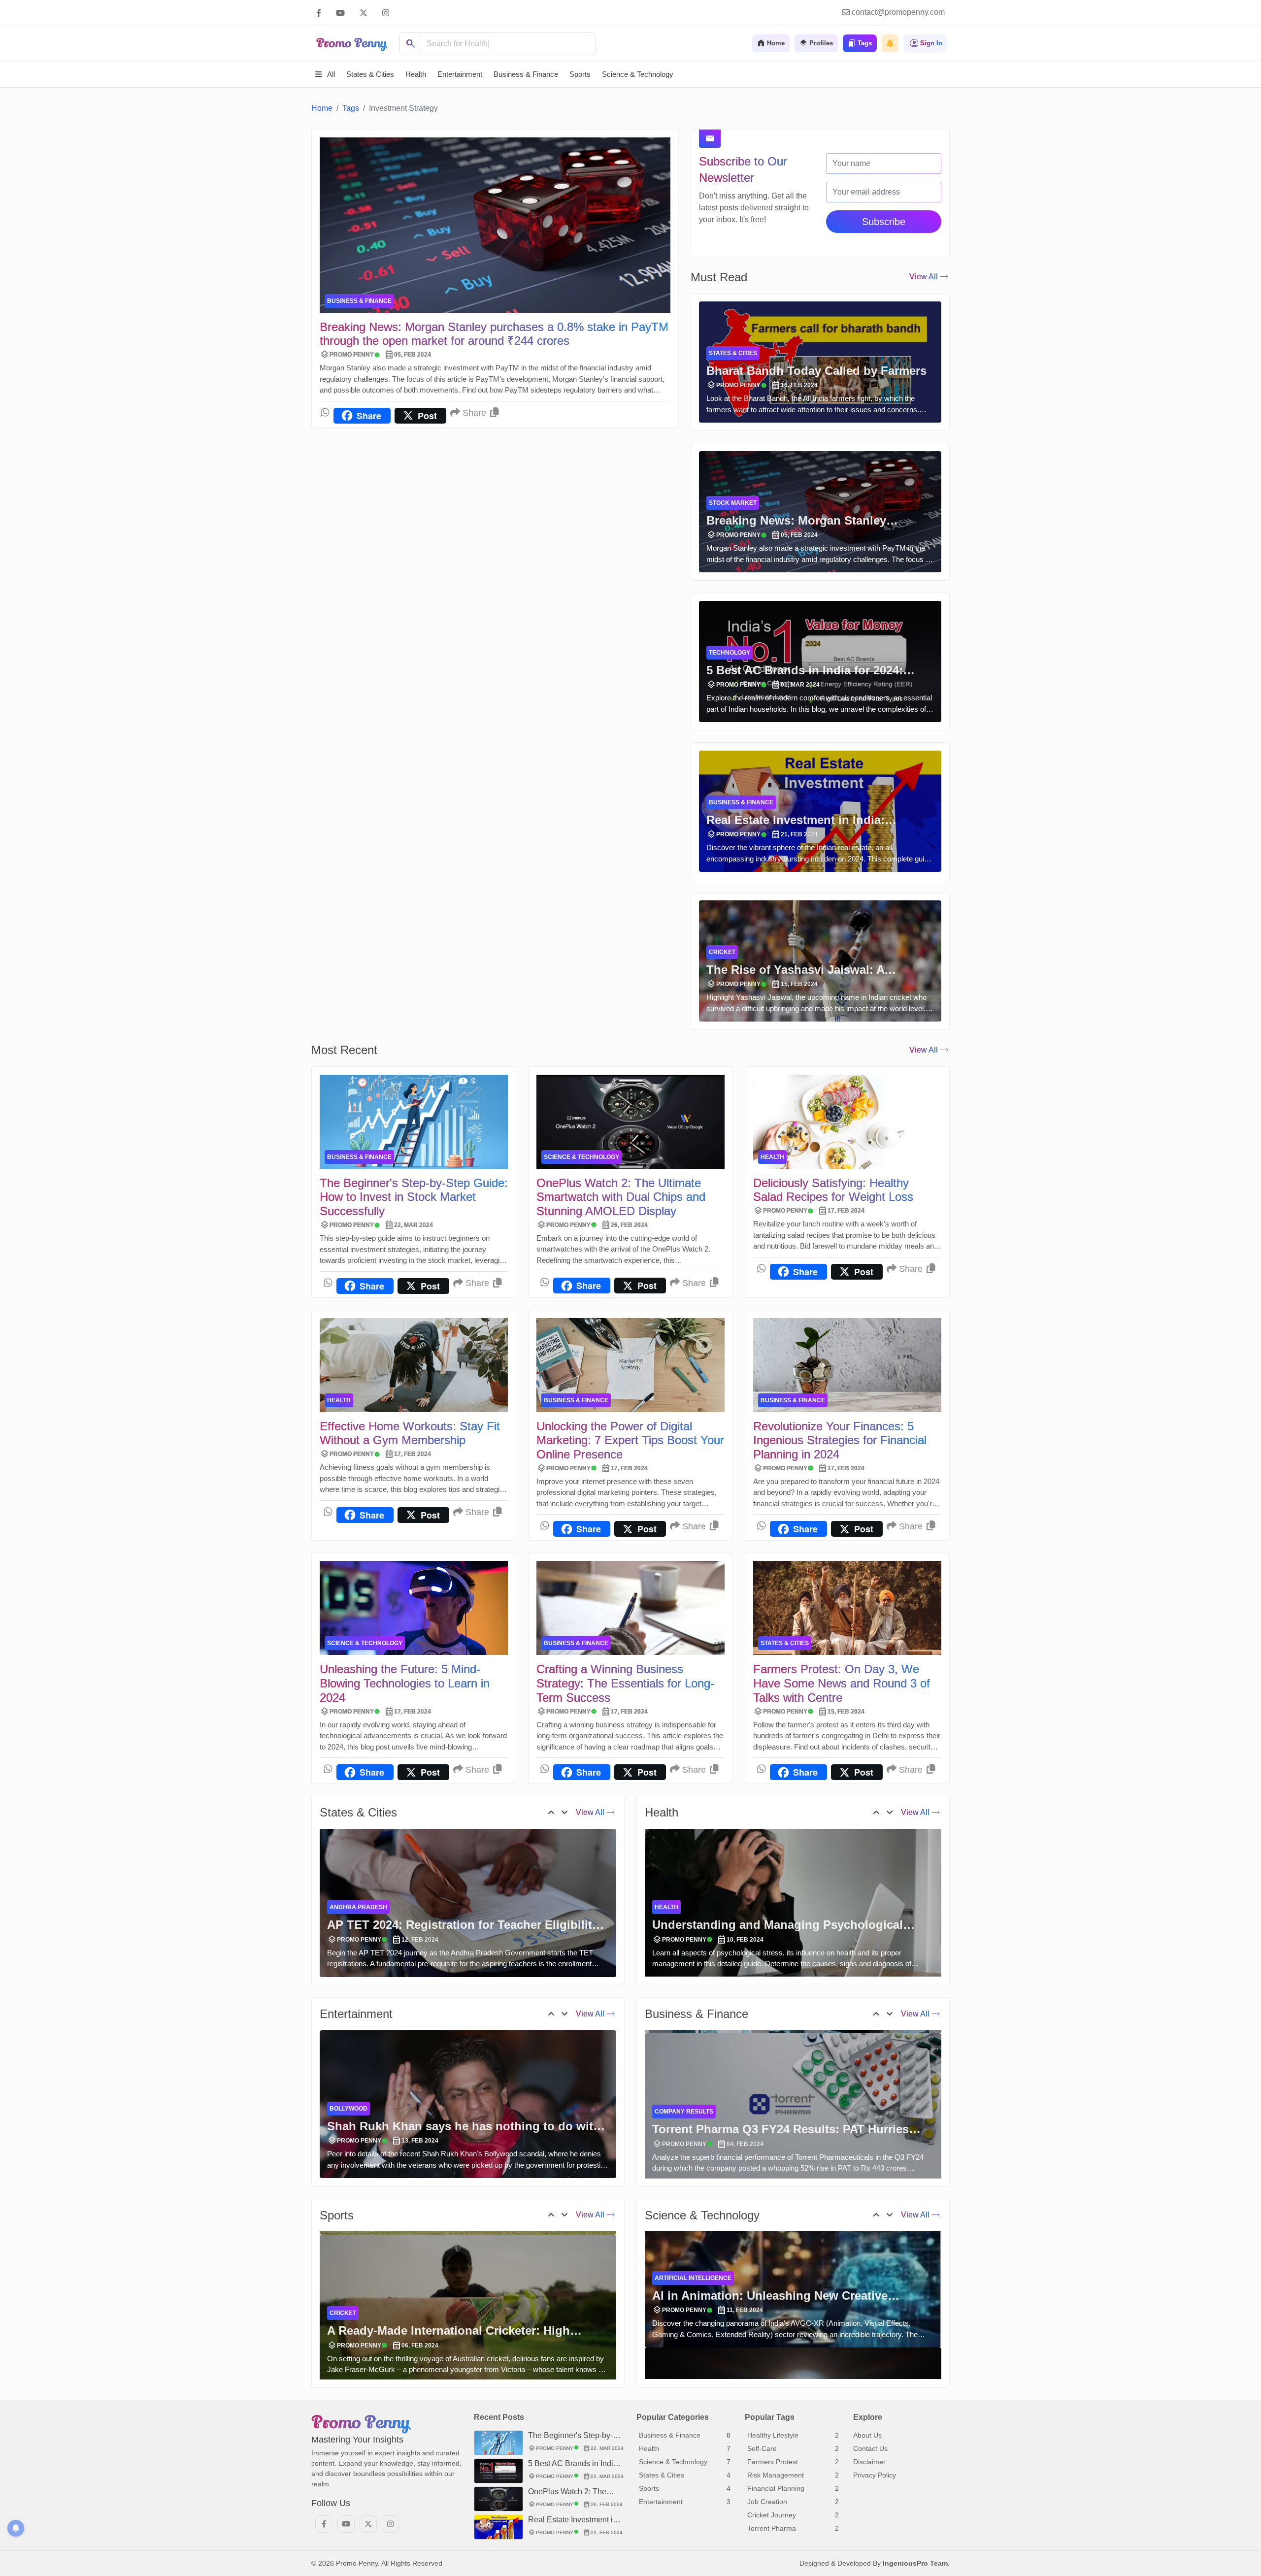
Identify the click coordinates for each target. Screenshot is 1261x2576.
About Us (867, 2435)
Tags (351, 108)
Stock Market (733, 503)
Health (772, 1157)
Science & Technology (581, 1157)
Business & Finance (359, 301)
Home (322, 108)
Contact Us (870, 2448)
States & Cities (733, 353)
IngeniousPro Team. (916, 2563)
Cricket (722, 952)
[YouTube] (340, 13)
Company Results (684, 2049)
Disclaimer (869, 2462)
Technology (730, 653)
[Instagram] (386, 13)
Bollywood (348, 2153)
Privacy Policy (875, 2475)
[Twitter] (364, 13)
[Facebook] (319, 13)
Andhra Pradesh (358, 1938)
